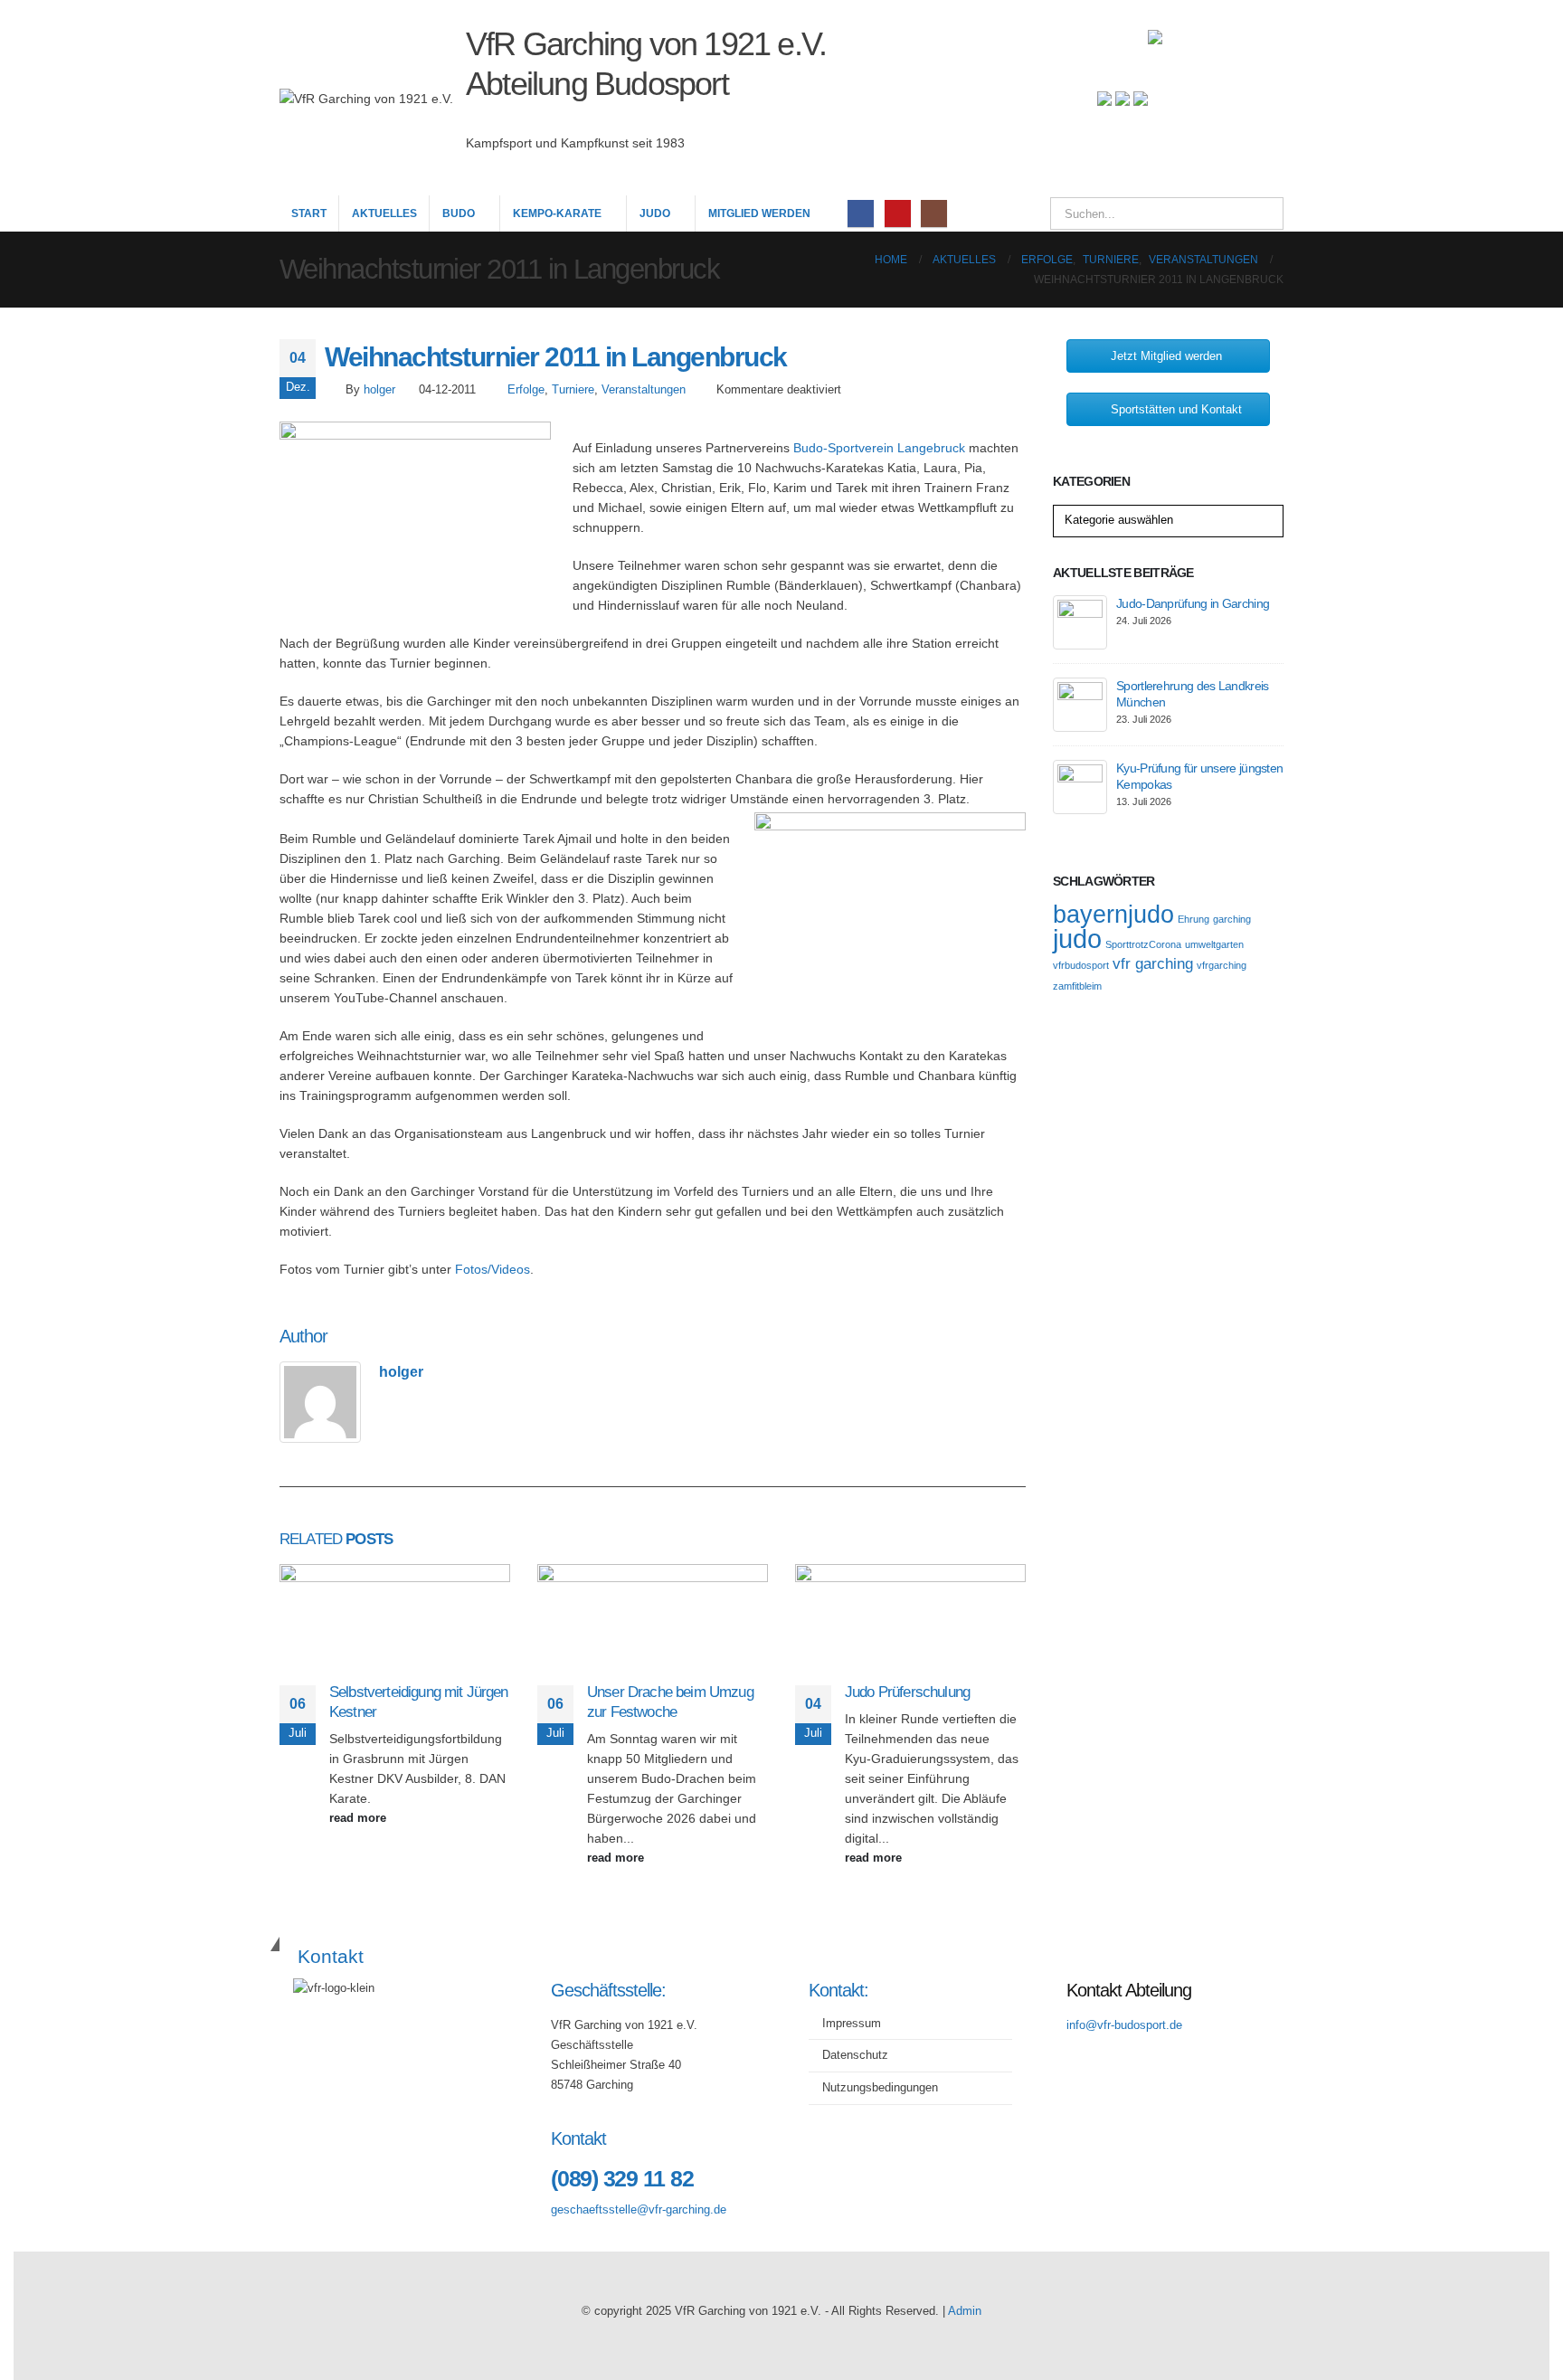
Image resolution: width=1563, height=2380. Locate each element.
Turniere (573, 390)
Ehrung (1194, 919)
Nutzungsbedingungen (880, 2088)
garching (1232, 919)
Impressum (852, 2024)
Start (309, 213)
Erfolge (526, 390)
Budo (459, 213)
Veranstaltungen (644, 390)
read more (360, 1818)
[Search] (1257, 213)
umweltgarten (1214, 944)
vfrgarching (1222, 965)
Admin (965, 2311)
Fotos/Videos (493, 1269)
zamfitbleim (1077, 986)
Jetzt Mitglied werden (1166, 356)
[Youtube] (898, 213)
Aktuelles (384, 213)
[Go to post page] (395, 1622)
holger (379, 390)
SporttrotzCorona (1143, 944)
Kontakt (331, 1956)
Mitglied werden (759, 213)
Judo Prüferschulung (907, 1692)
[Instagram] (934, 213)
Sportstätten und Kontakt (1176, 409)
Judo (655, 213)
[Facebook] (861, 213)
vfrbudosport (1081, 965)
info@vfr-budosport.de (1124, 2025)
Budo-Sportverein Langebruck (879, 448)
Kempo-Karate (557, 213)
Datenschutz (855, 2055)
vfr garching (1153, 964)
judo (1077, 939)
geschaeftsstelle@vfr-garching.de (639, 2210)
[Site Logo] (1216, 98)
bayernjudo (1113, 915)
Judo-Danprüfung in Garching (1193, 603)
